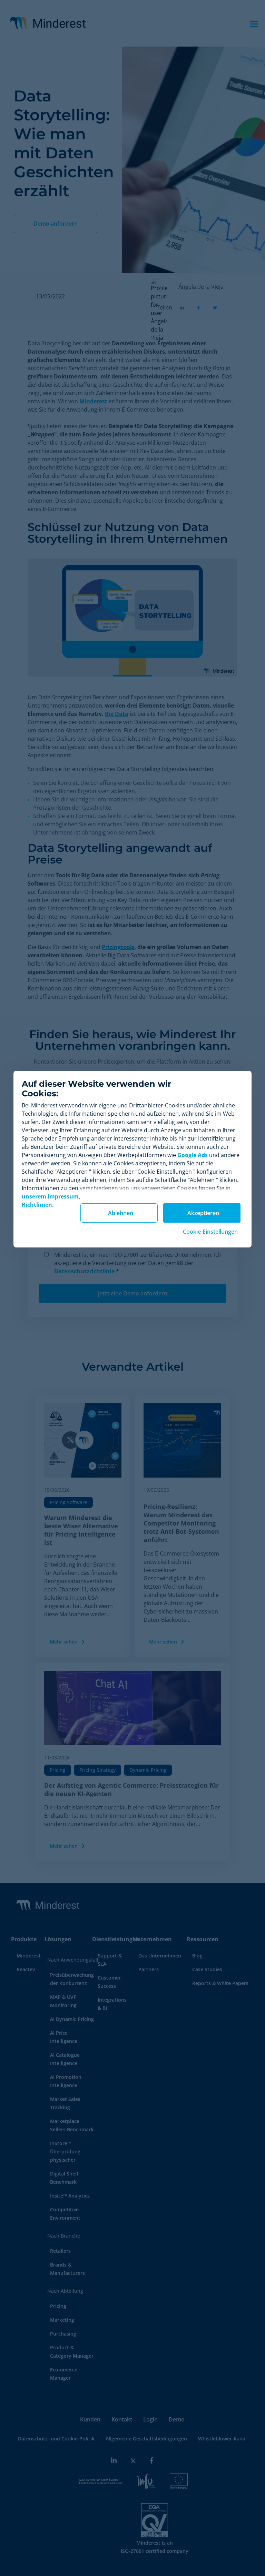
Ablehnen (121, 1213)
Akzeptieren (203, 1213)
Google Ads (193, 1155)
